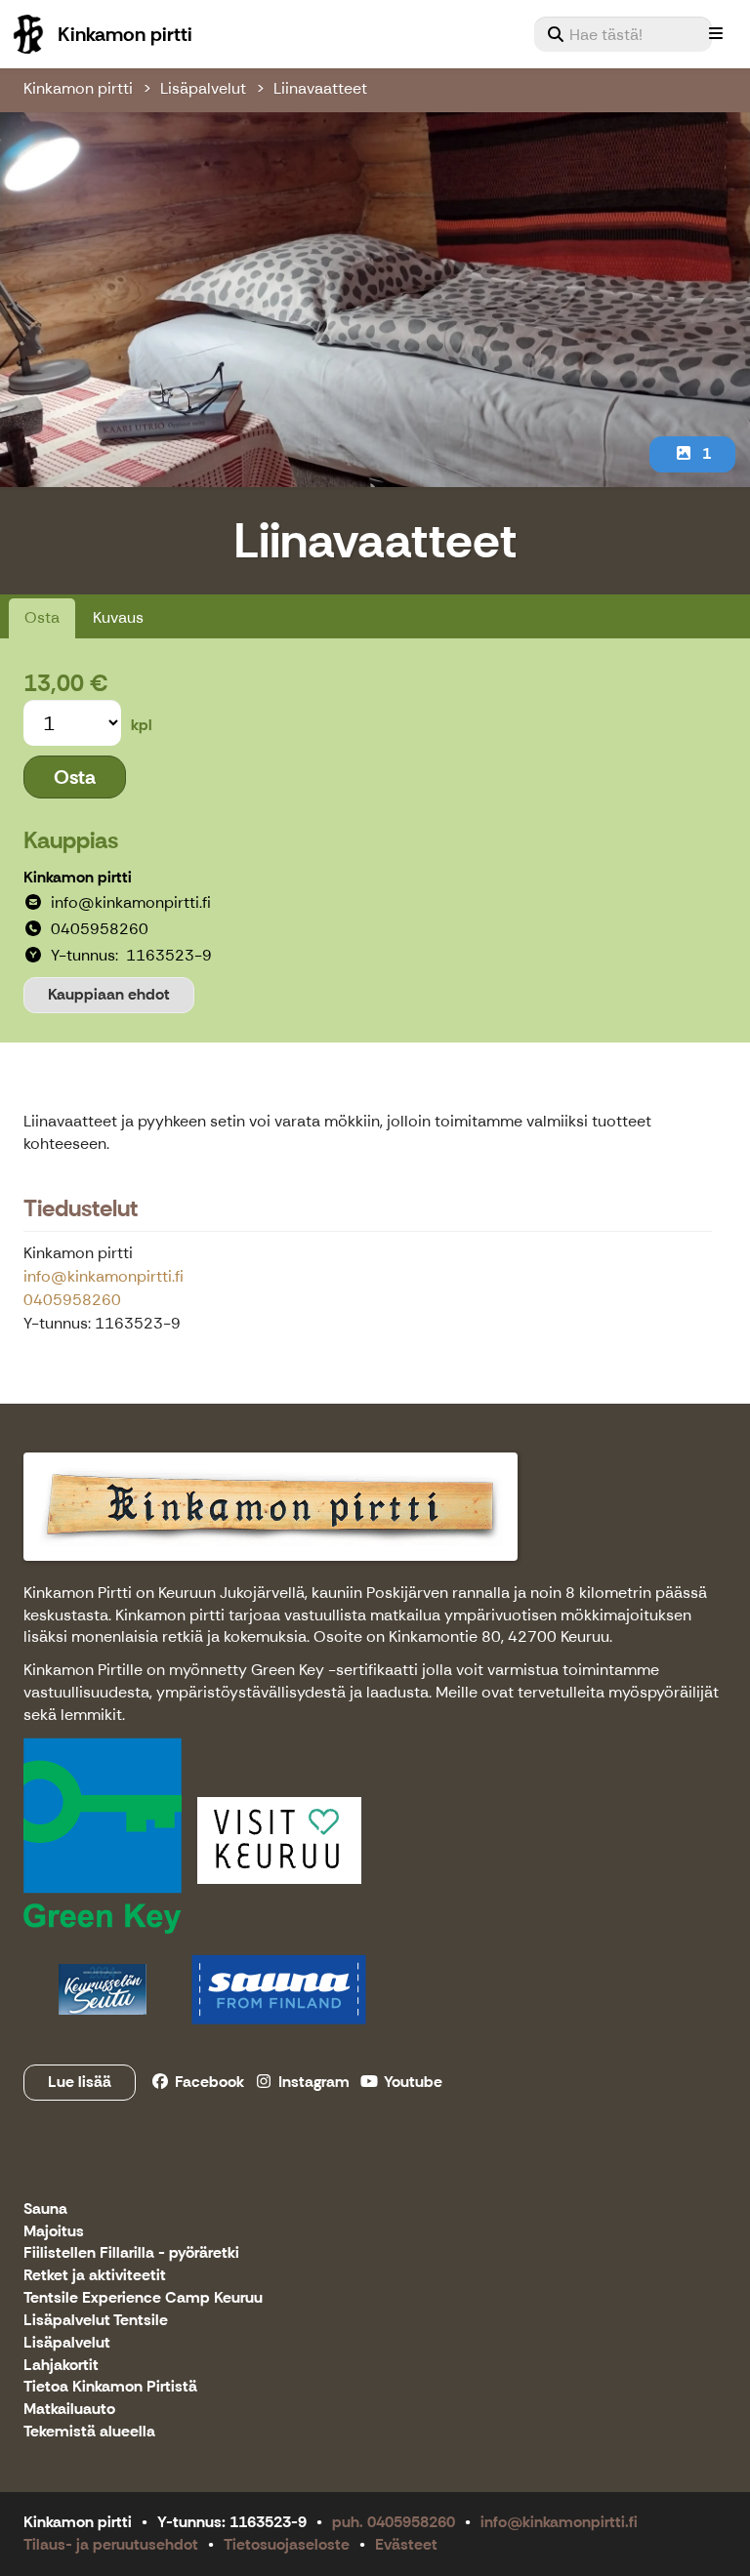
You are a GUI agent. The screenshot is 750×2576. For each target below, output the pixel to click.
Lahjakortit (61, 2366)
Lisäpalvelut (203, 88)
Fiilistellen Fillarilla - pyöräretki (131, 2253)
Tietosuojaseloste (287, 2544)
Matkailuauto (69, 2410)
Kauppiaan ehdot (109, 994)
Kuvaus (118, 617)
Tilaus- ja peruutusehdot (111, 2544)
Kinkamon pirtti (78, 88)
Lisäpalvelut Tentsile (96, 2321)
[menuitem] (623, 34)
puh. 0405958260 (394, 2522)
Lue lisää (80, 2082)
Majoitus (54, 2232)
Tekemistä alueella (89, 2432)
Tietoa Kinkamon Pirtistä (110, 2387)
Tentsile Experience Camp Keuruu (143, 2298)
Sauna (45, 2209)
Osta (42, 617)
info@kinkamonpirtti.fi (104, 1276)
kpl (142, 725)
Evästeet (406, 2544)
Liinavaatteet (320, 88)
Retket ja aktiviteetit (95, 2276)
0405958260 (72, 1300)
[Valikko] (716, 34)
